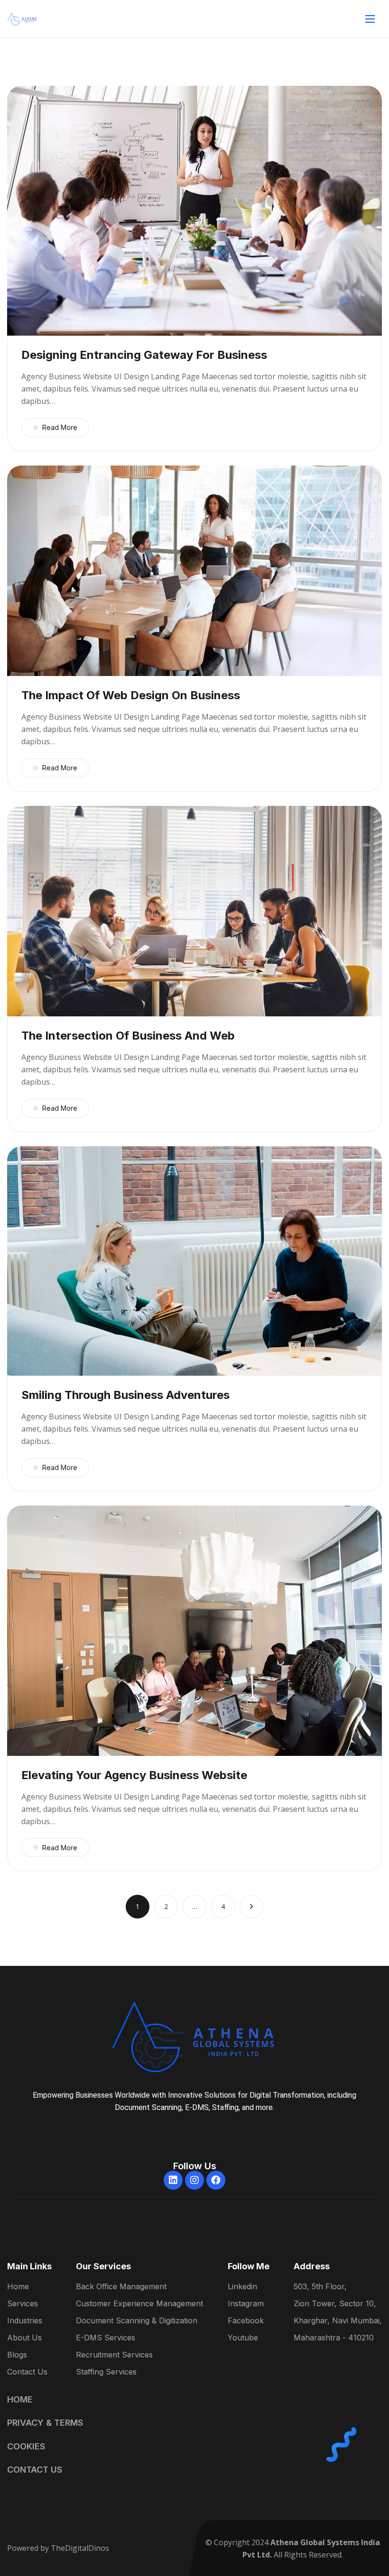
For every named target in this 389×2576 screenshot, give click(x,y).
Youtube (243, 2338)
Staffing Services (106, 2372)
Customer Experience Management (139, 2304)
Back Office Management (121, 2287)
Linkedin (242, 2287)
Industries (25, 2321)
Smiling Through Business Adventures (125, 1395)
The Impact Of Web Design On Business (131, 695)
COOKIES (26, 2446)
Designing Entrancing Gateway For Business (144, 355)
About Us (24, 2338)
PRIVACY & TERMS (45, 2423)
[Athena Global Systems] (22, 19)
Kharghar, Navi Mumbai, (338, 2321)
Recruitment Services (114, 2355)
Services (23, 2304)
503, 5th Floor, (320, 2287)
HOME (20, 2399)
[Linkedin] (173, 2180)
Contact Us (27, 2372)
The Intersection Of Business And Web (128, 1036)
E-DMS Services (106, 2338)
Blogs (17, 2355)
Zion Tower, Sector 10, (335, 2304)
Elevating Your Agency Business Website (134, 1775)
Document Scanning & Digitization (137, 2321)
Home (18, 2287)
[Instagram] (194, 2180)
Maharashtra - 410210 (334, 2338)
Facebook (246, 2321)
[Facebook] (216, 2180)
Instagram (246, 2304)
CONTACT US (35, 2470)
